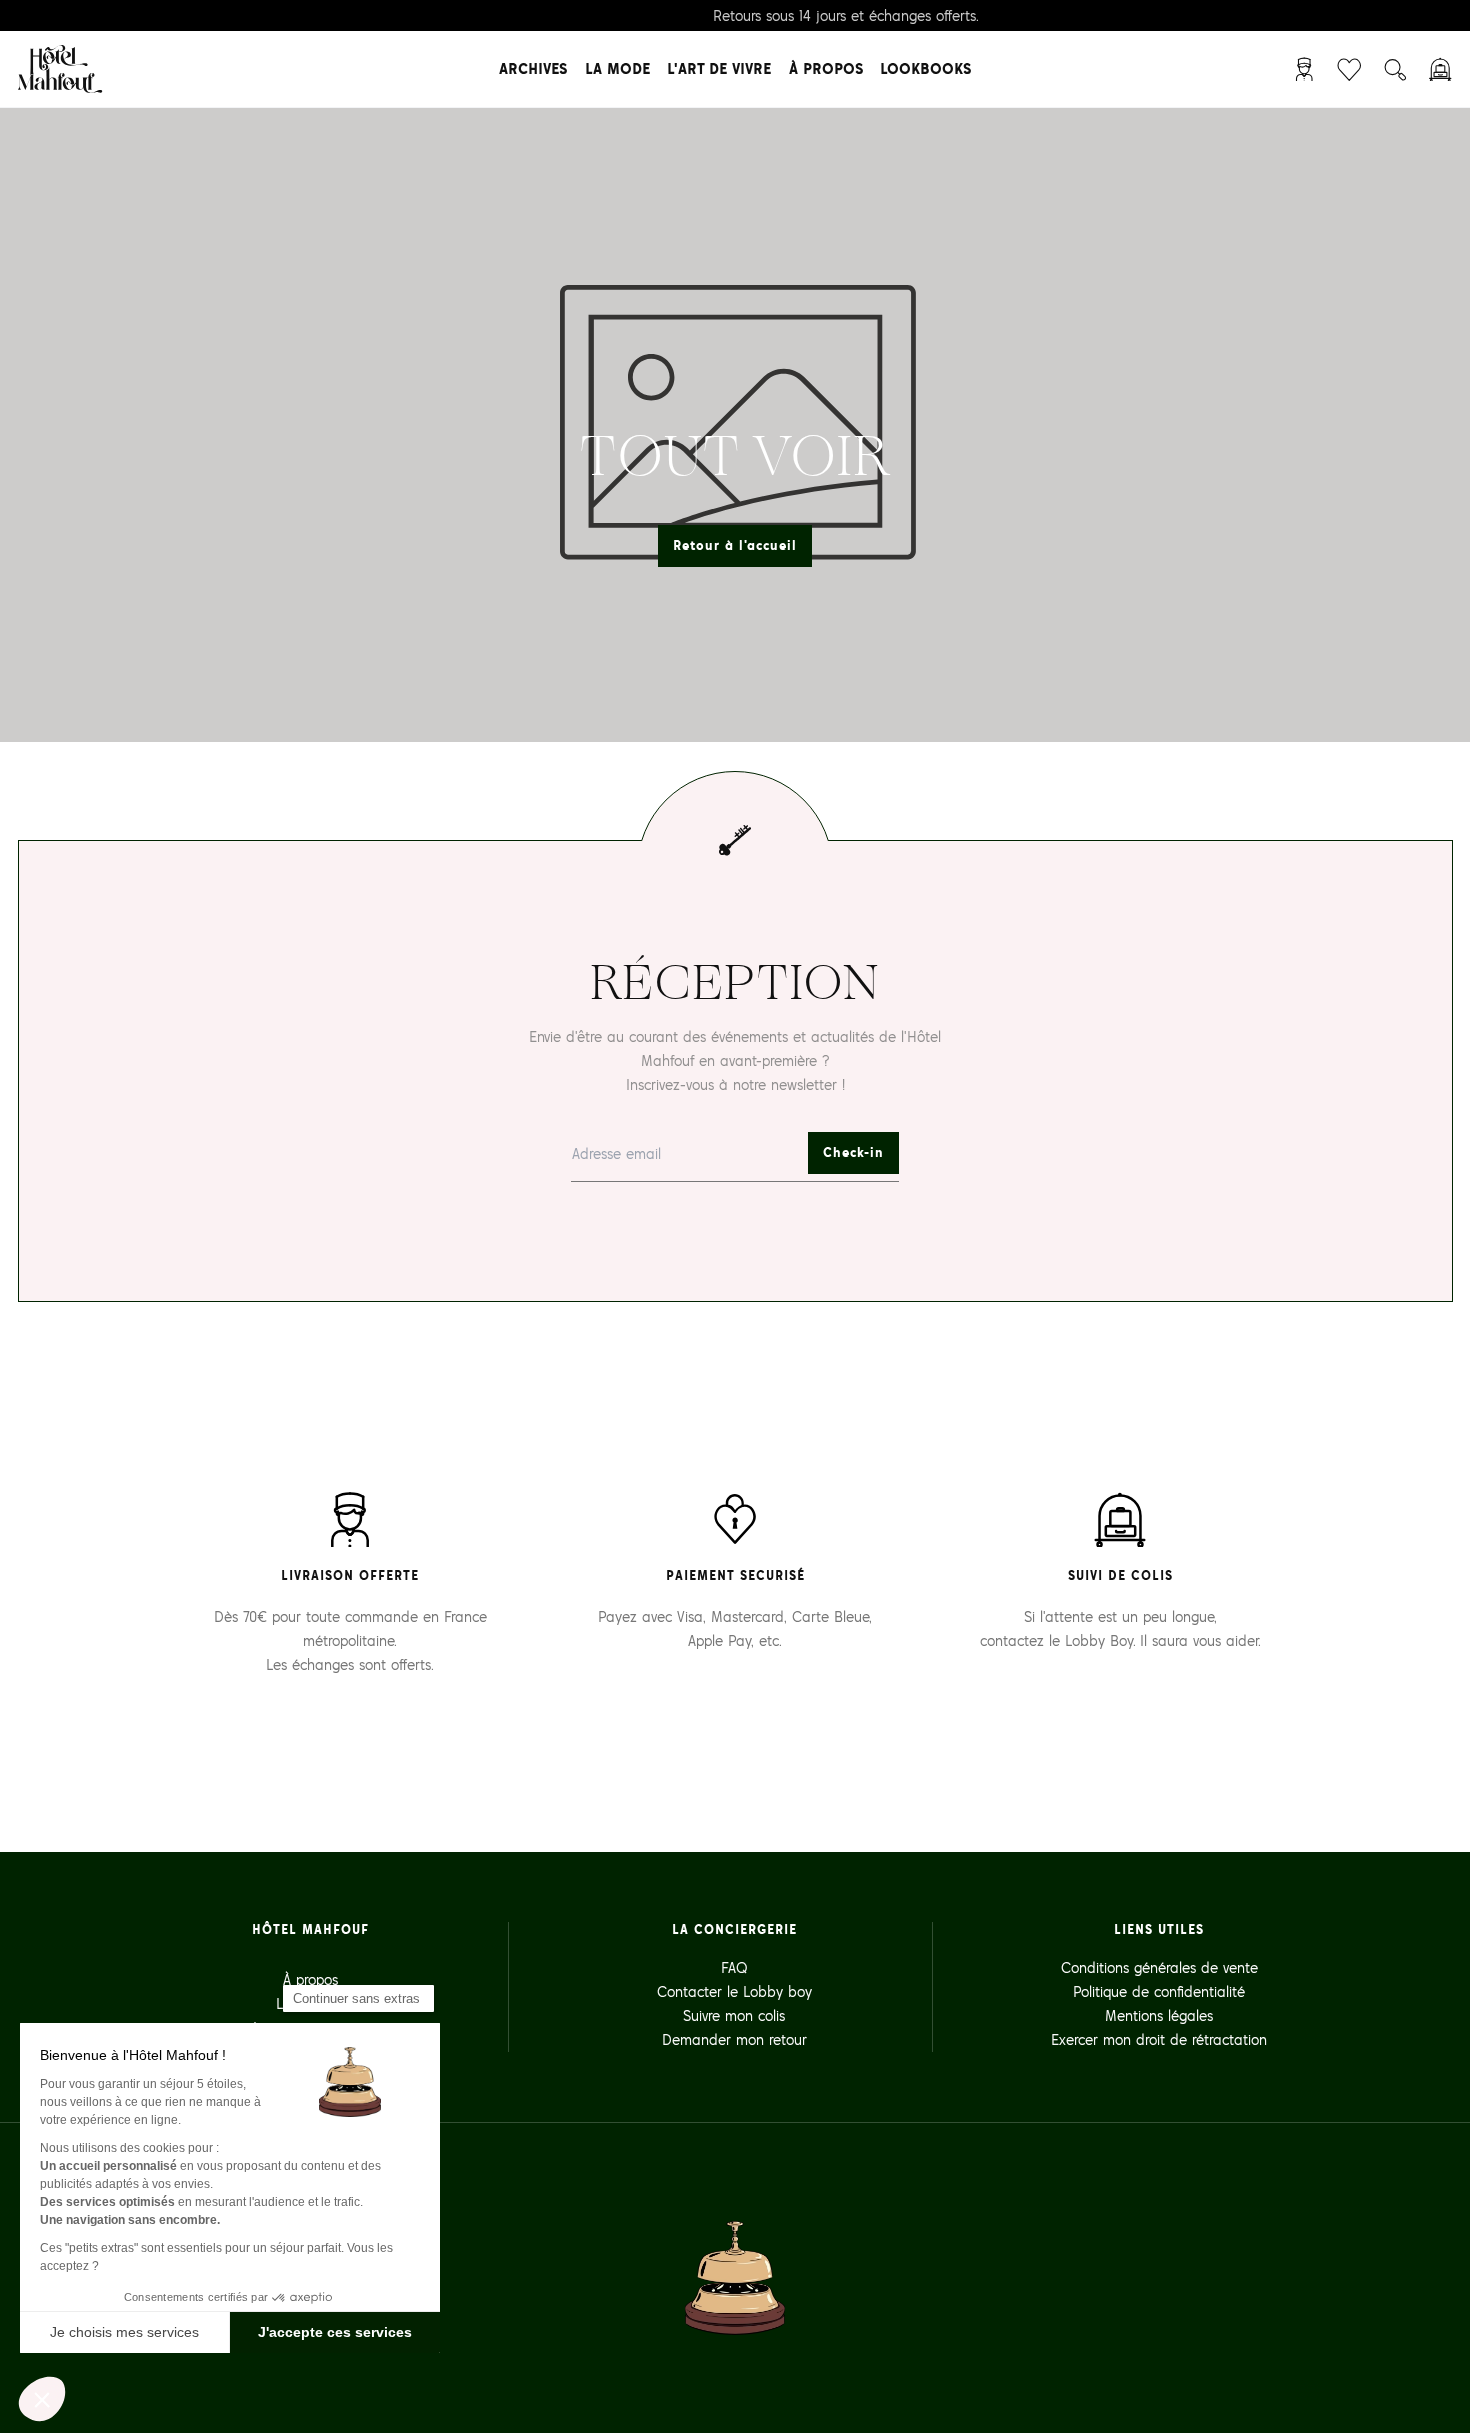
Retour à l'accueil (735, 545)
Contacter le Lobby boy (734, 1991)
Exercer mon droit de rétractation (1159, 2039)
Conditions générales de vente (1159, 1967)
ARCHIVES (533, 68)
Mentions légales (1159, 2015)
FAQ (734, 1967)
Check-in (853, 1152)
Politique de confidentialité (1159, 1991)
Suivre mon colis (734, 2015)
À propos (826, 68)
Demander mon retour (734, 2039)
